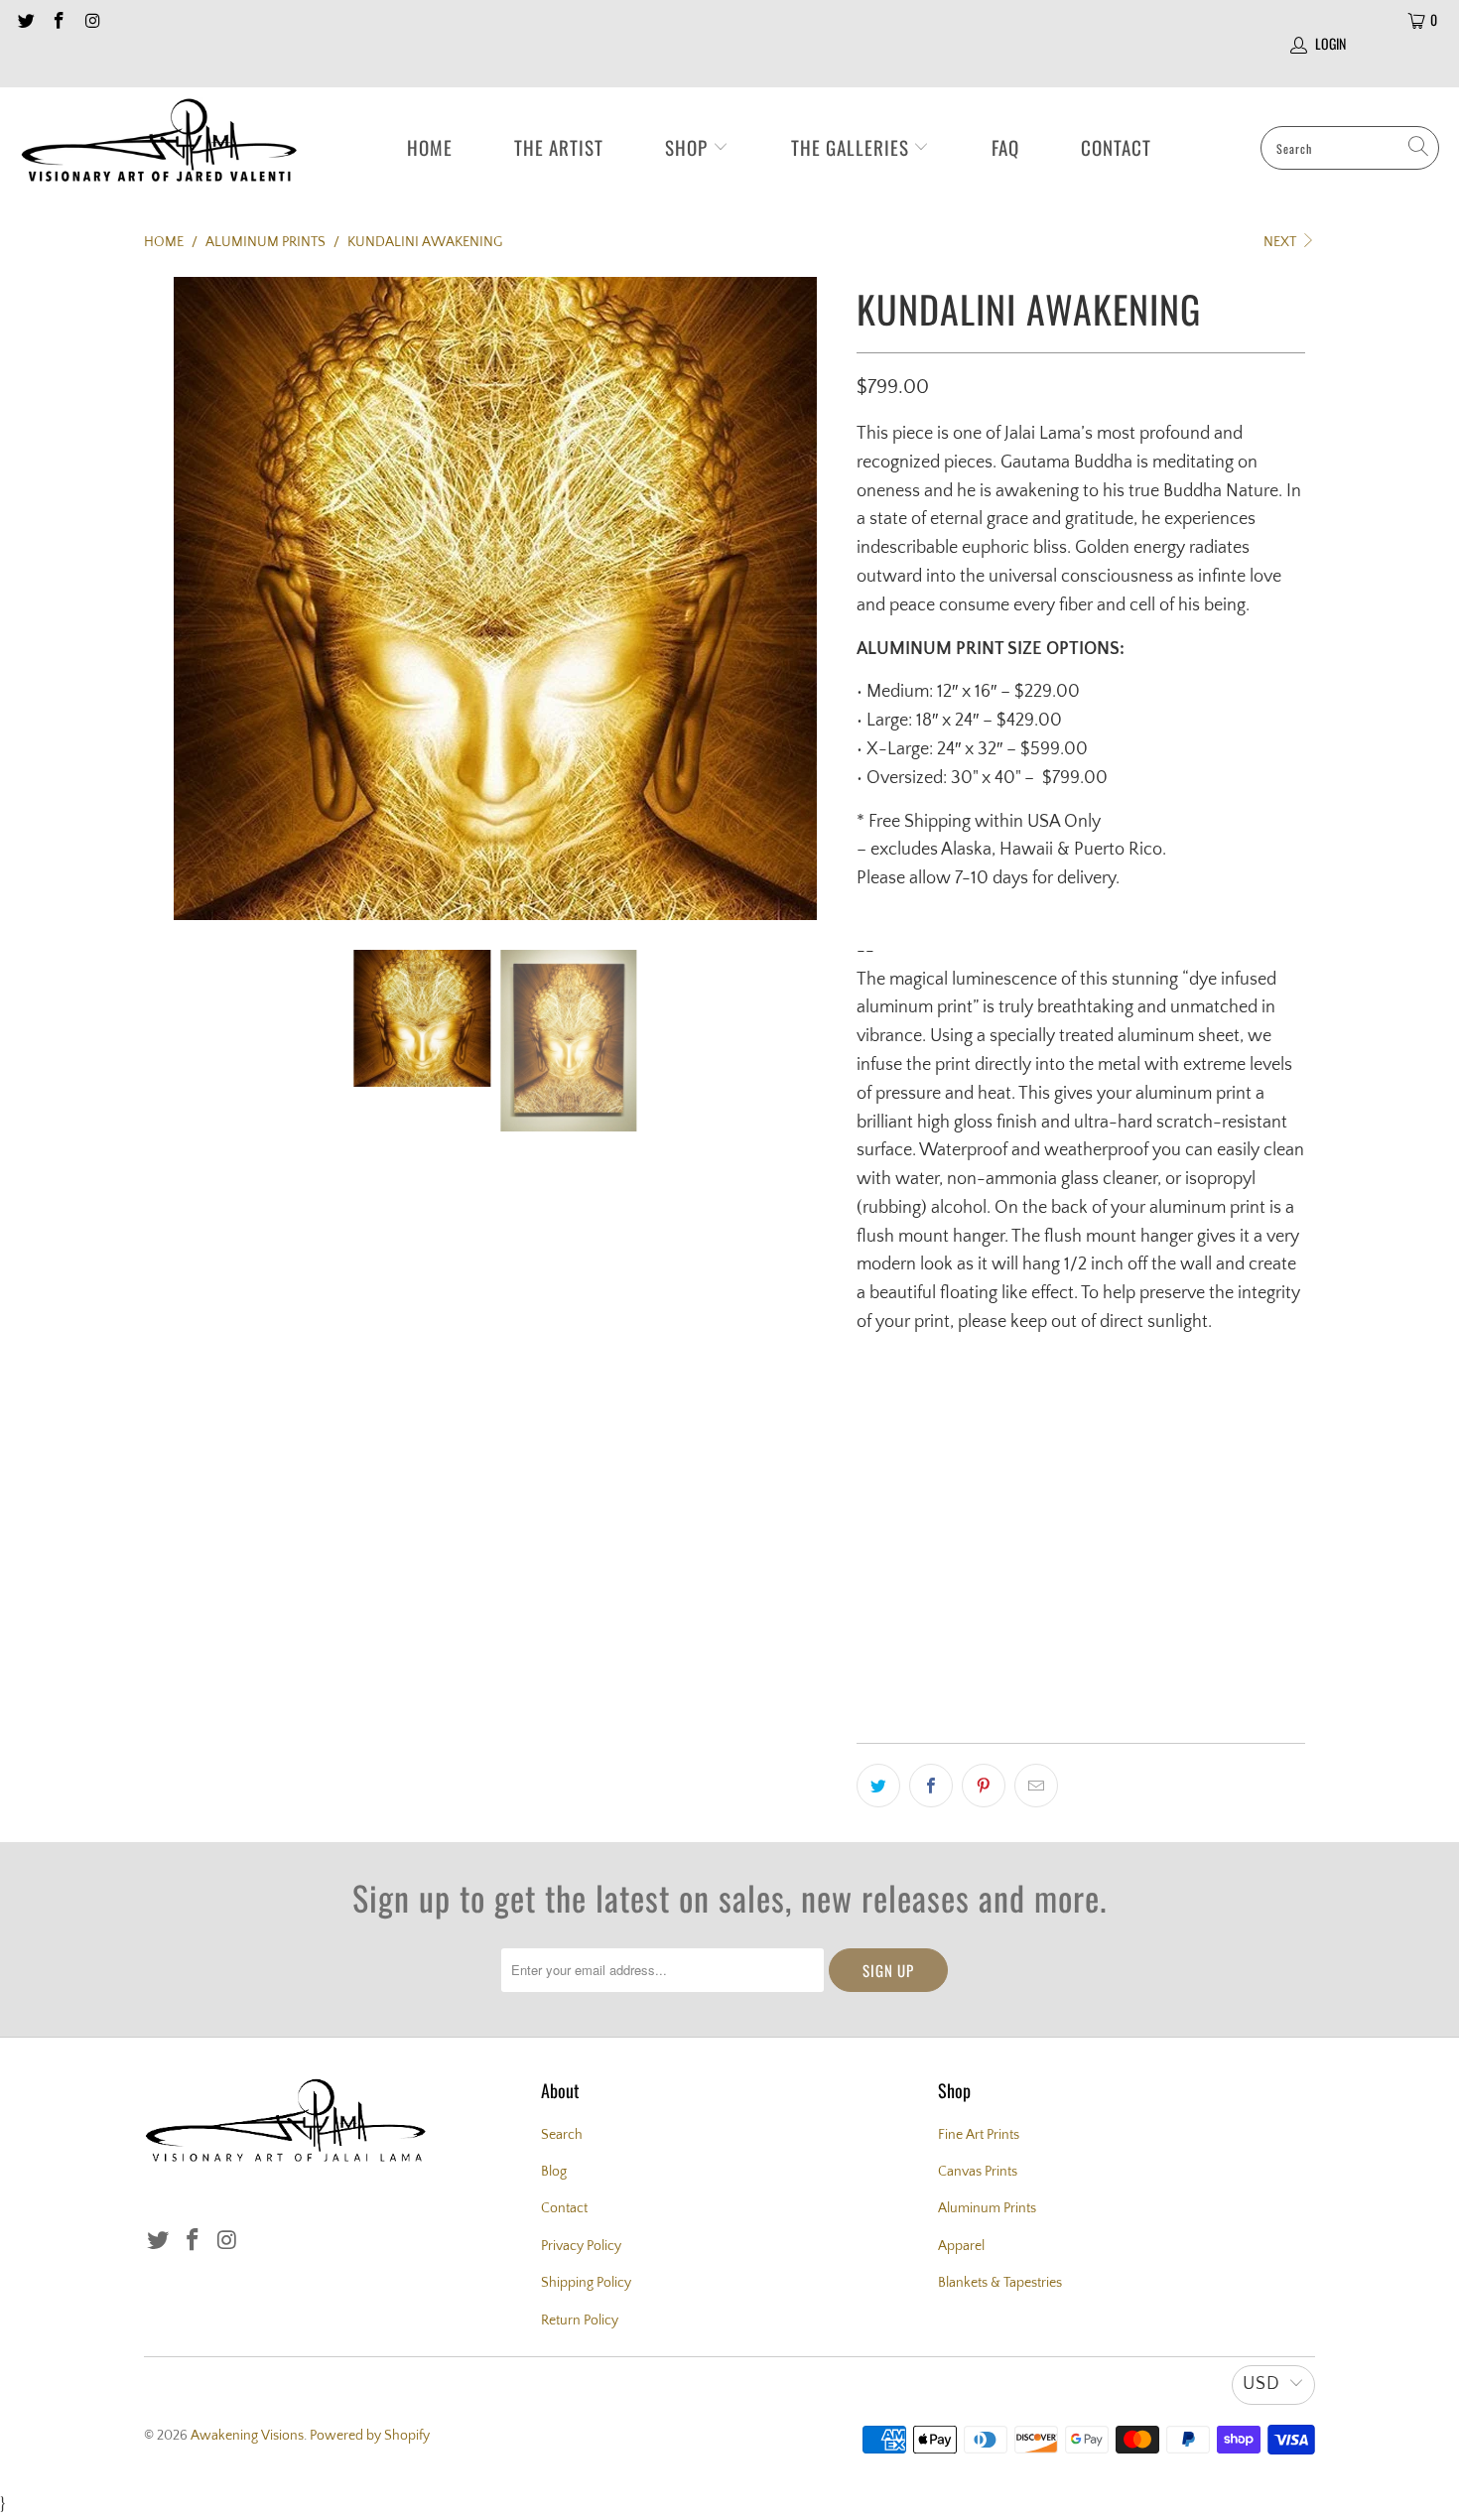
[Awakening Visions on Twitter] (25, 20)
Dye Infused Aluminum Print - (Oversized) (1002, 1418)
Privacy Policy (581, 2246)
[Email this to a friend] (1036, 1786)
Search (562, 2135)
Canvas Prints (978, 2172)
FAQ (1005, 147)
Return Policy (580, 2321)
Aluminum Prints (987, 2208)
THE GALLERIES (853, 147)
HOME (430, 147)
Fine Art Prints (979, 2135)
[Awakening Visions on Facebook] (59, 20)
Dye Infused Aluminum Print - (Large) (988, 1534)
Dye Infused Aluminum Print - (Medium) (995, 1593)
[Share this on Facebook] (931, 1786)
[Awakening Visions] (159, 148)
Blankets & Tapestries (1000, 2283)
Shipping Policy (586, 2283)
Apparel (961, 2246)
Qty (867, 1658)
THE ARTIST (559, 147)
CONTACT (1116, 147)
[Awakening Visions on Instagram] (91, 20)
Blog (554, 2172)
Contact (564, 2208)
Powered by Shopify (370, 2436)
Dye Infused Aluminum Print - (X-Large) (995, 1476)
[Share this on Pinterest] (984, 1786)
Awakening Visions (247, 2436)
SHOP (689, 147)
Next (1281, 242)
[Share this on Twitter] (878, 1786)
